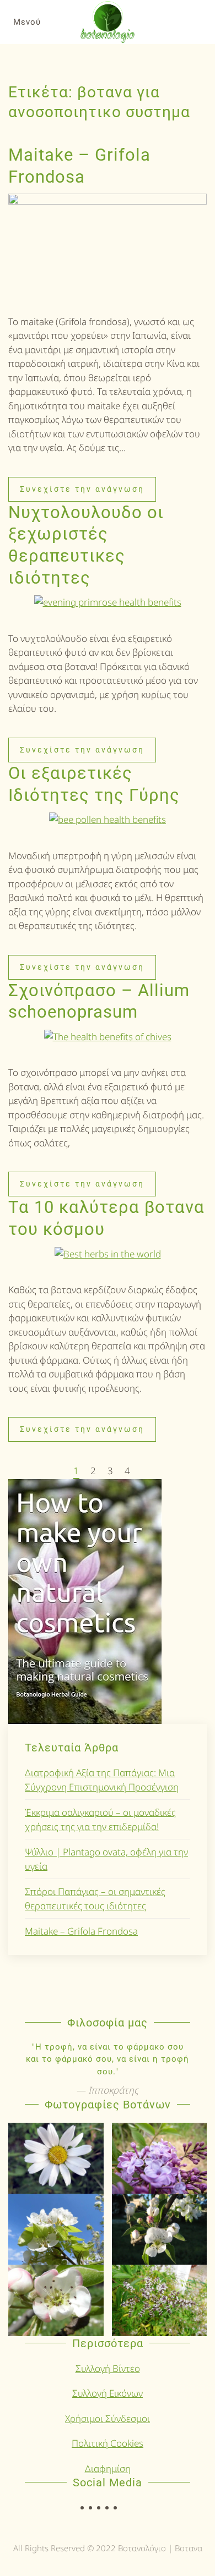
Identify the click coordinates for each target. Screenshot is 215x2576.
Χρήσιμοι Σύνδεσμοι (108, 2418)
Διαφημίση (108, 2468)
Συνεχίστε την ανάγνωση (82, 489)
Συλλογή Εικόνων (108, 2393)
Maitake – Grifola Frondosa (81, 1931)
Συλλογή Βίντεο (108, 2368)
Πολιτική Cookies (108, 2443)
